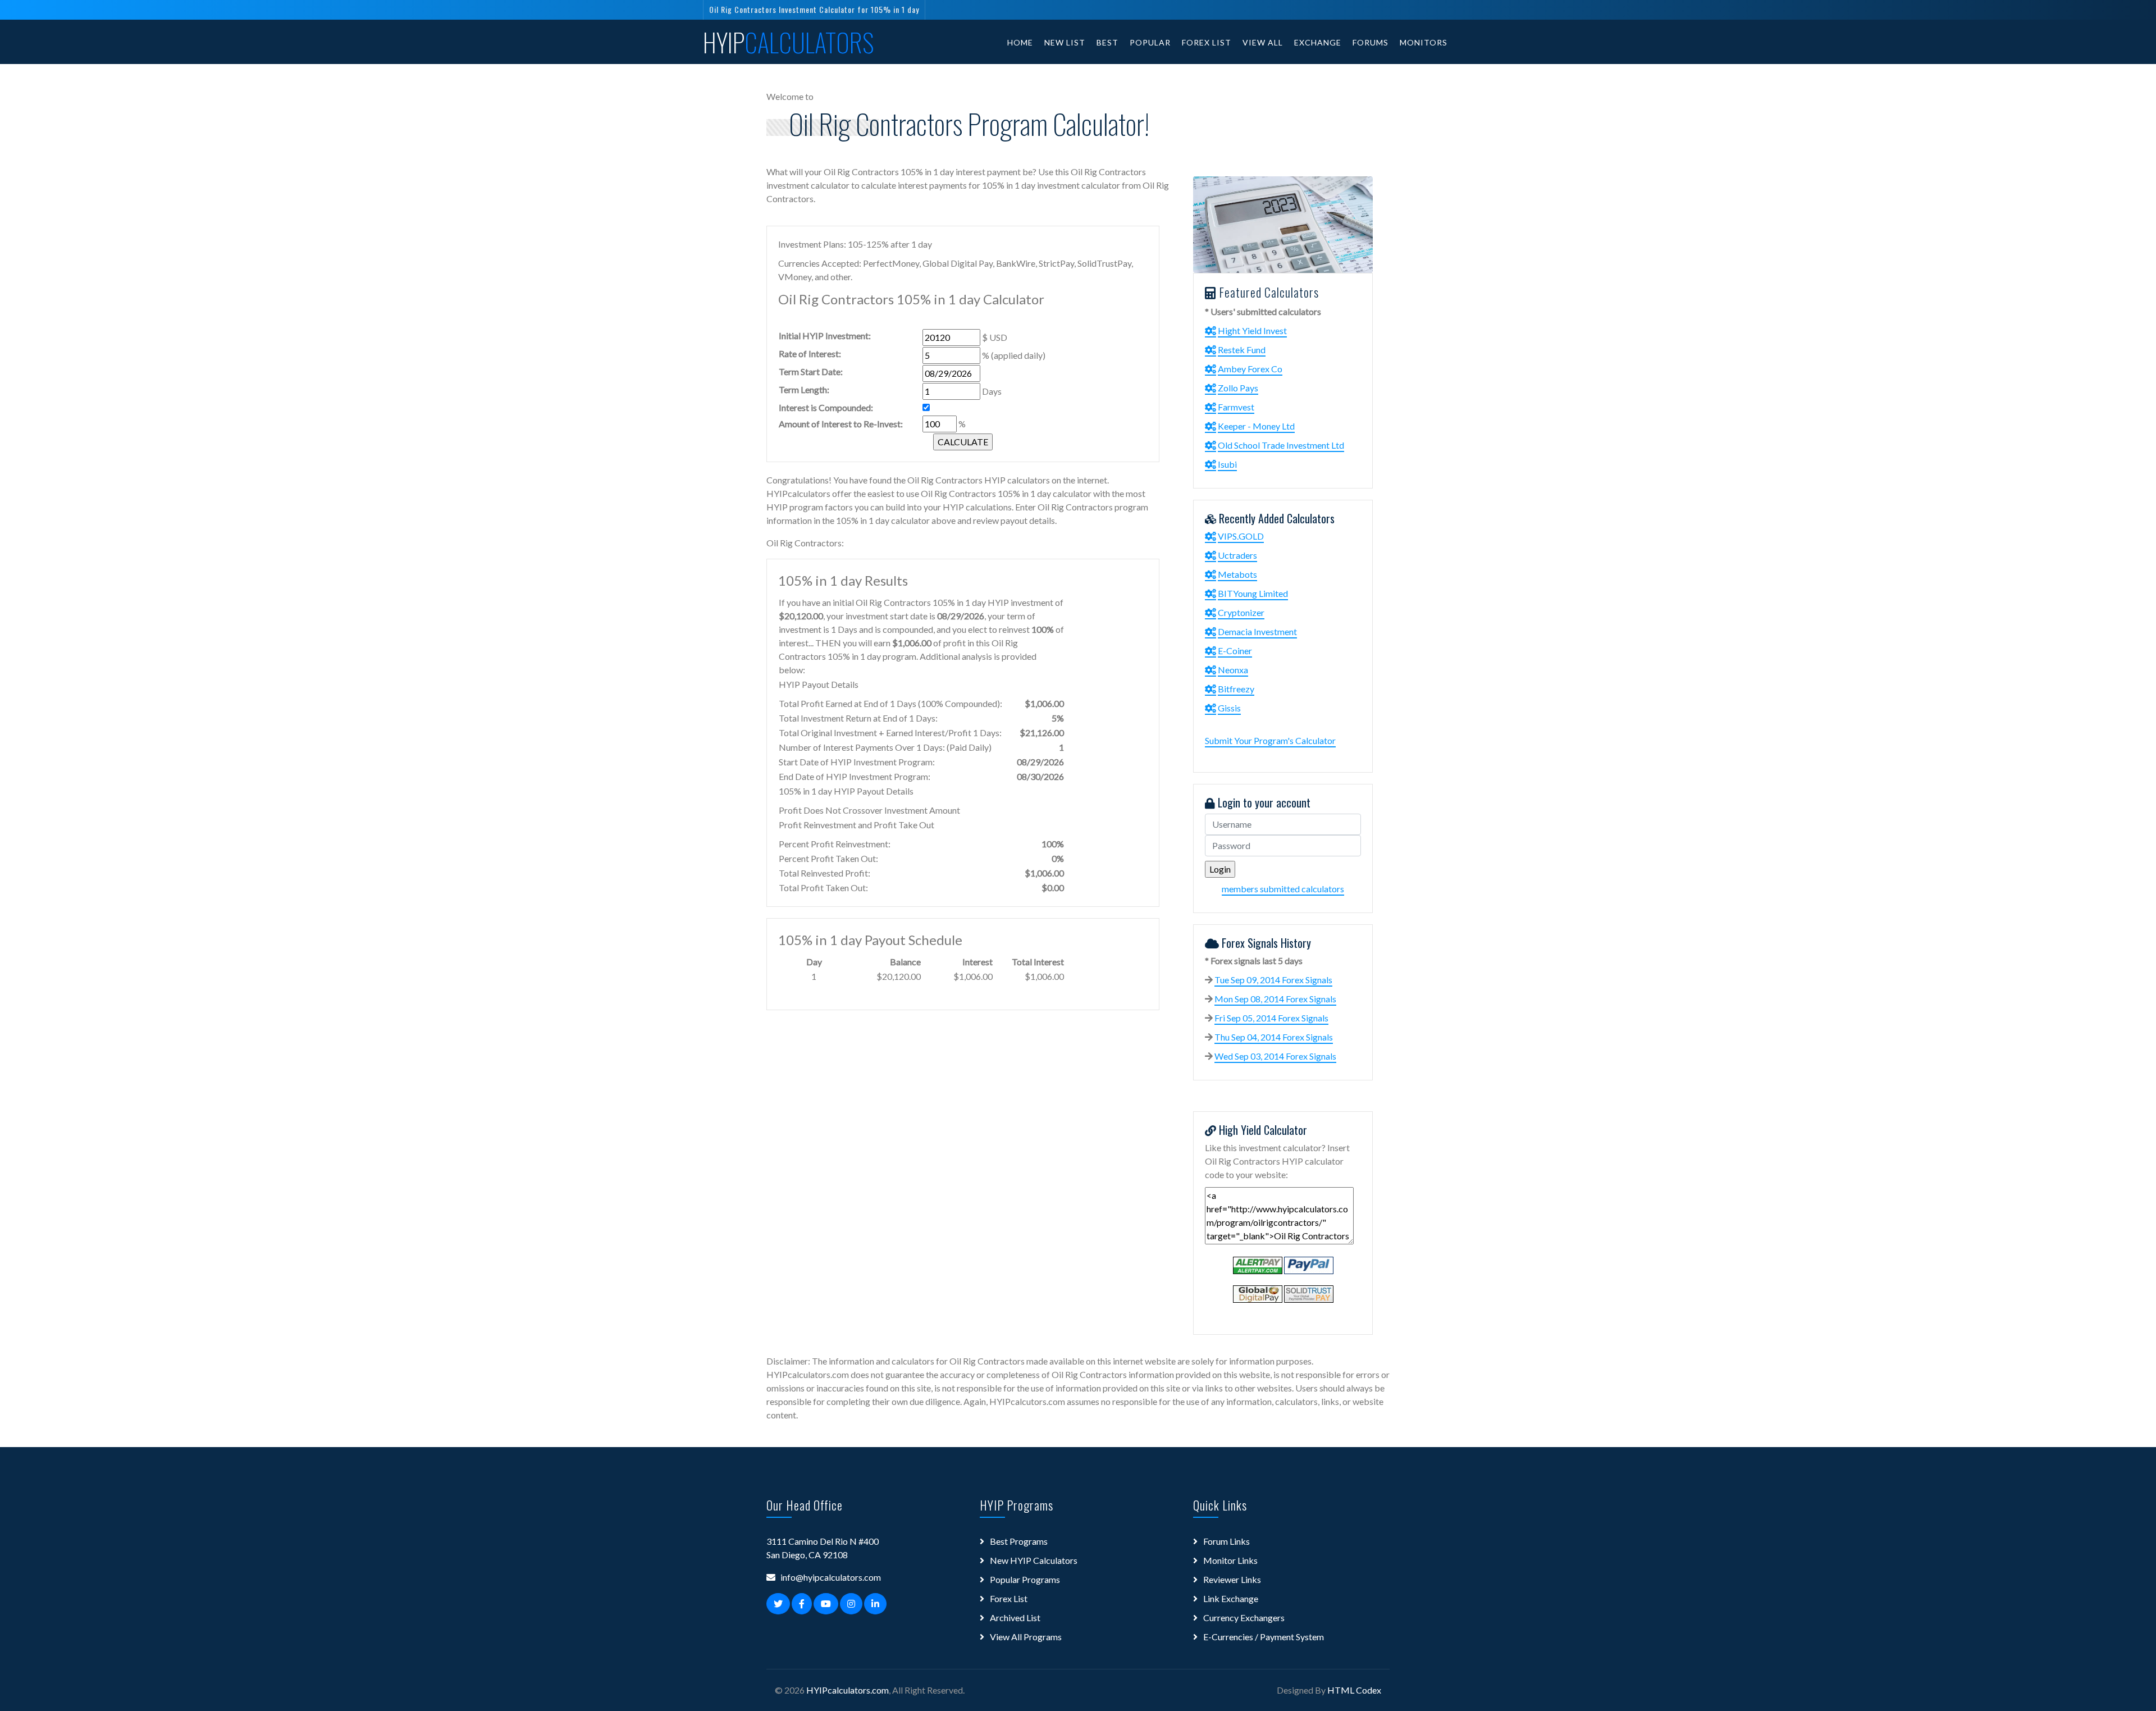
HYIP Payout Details (819, 684)
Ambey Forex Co (1250, 369)
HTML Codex (1354, 1690)
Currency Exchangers (1244, 1618)
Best (1107, 42)
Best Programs (1019, 1541)
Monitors (1424, 42)
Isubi (1227, 464)
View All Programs (1026, 1637)
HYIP (789, 42)
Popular (1150, 42)
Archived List (1015, 1618)
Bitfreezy (1236, 689)
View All (1263, 42)
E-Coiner (1235, 651)
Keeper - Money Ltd (1256, 426)
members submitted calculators (1283, 889)
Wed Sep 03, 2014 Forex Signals (1275, 1056)
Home (1020, 42)
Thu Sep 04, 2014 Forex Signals (1274, 1037)
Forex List (1207, 42)
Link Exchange (1231, 1598)
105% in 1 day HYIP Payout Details (846, 791)
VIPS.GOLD (1241, 536)
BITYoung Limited (1253, 593)
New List (1065, 42)
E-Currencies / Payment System (1264, 1637)
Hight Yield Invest (1252, 330)
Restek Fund (1242, 350)
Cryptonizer (1241, 612)
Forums (1371, 42)
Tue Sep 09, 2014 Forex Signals (1273, 980)
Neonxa (1233, 670)
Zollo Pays (1238, 388)
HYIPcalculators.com (848, 1690)
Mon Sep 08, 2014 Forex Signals (1275, 999)
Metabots (1237, 574)
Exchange (1318, 42)
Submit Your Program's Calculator (1270, 740)
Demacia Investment (1257, 631)
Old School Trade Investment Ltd (1281, 445)
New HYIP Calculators (1034, 1560)
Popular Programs (1025, 1579)
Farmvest (1236, 407)
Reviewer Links (1232, 1579)
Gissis (1229, 708)
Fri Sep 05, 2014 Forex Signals (1271, 1018)
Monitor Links (1230, 1560)
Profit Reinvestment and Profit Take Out (857, 825)
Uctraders (1237, 555)
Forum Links (1227, 1541)
